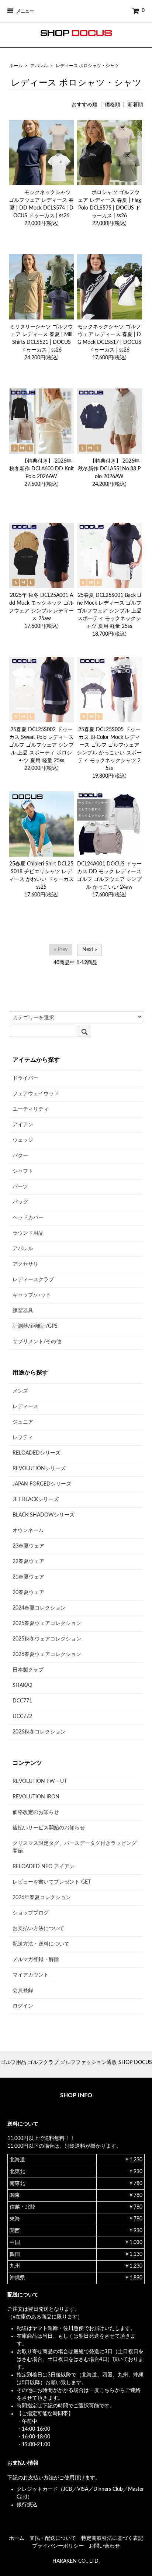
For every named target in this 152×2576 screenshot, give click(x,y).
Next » (90, 950)
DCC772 (22, 1716)
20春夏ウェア (28, 1593)
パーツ (20, 1187)
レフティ (23, 1438)
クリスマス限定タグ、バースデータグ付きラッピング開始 (75, 1847)
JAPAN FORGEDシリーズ (42, 1484)
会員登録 (23, 1991)
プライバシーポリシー (58, 2546)
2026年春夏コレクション (42, 1898)
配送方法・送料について (41, 1944)
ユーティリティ (31, 1109)
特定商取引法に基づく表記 (112, 2538)
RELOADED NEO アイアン (44, 1867)
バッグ (20, 1202)
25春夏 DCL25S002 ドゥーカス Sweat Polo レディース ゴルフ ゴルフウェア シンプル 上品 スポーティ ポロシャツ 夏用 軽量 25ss (41, 745)
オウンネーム (28, 1531)
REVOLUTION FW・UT (40, 1781)
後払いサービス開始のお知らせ (49, 1828)
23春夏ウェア (28, 1546)
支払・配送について (53, 2538)
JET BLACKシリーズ (36, 1500)
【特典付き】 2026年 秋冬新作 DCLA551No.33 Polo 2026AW (109, 469)
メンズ (20, 1391)
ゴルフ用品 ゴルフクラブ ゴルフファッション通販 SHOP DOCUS (76, 2062)
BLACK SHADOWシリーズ (44, 1515)
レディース (25, 1407)
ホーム (16, 66)
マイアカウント (31, 1975)
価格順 (113, 105)
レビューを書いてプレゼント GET (52, 1882)
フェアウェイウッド (36, 1094)
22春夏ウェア (28, 1562)
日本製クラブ (28, 1670)
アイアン (23, 1125)
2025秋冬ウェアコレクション (47, 1639)
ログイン (23, 2006)
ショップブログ (31, 1913)
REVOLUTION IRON (36, 1797)
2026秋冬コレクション (39, 1732)
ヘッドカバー (28, 1218)
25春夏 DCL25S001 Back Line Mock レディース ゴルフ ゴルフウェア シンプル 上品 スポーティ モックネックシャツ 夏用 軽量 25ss (109, 611)
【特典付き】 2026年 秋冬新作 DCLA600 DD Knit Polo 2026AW (42, 469)
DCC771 (22, 1701)
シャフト (23, 1171)
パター (20, 1156)
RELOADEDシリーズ (37, 1453)
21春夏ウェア (28, 1577)
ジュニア (23, 1422)
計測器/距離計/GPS (35, 1326)
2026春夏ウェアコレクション (47, 1654)
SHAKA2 (23, 1685)
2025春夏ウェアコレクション (47, 1624)
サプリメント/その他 (37, 1342)
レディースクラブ (33, 1280)
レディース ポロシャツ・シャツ (87, 66)
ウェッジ (23, 1140)
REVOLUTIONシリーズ (39, 1469)
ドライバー (25, 1078)
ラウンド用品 (28, 1233)
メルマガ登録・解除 (36, 1960)
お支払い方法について (38, 1929)
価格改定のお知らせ (36, 1812)
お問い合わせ (104, 2546)
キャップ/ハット (32, 1295)
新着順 (135, 105)
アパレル (39, 66)
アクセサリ (25, 1264)
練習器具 (23, 1311)
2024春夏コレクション (39, 1608)
